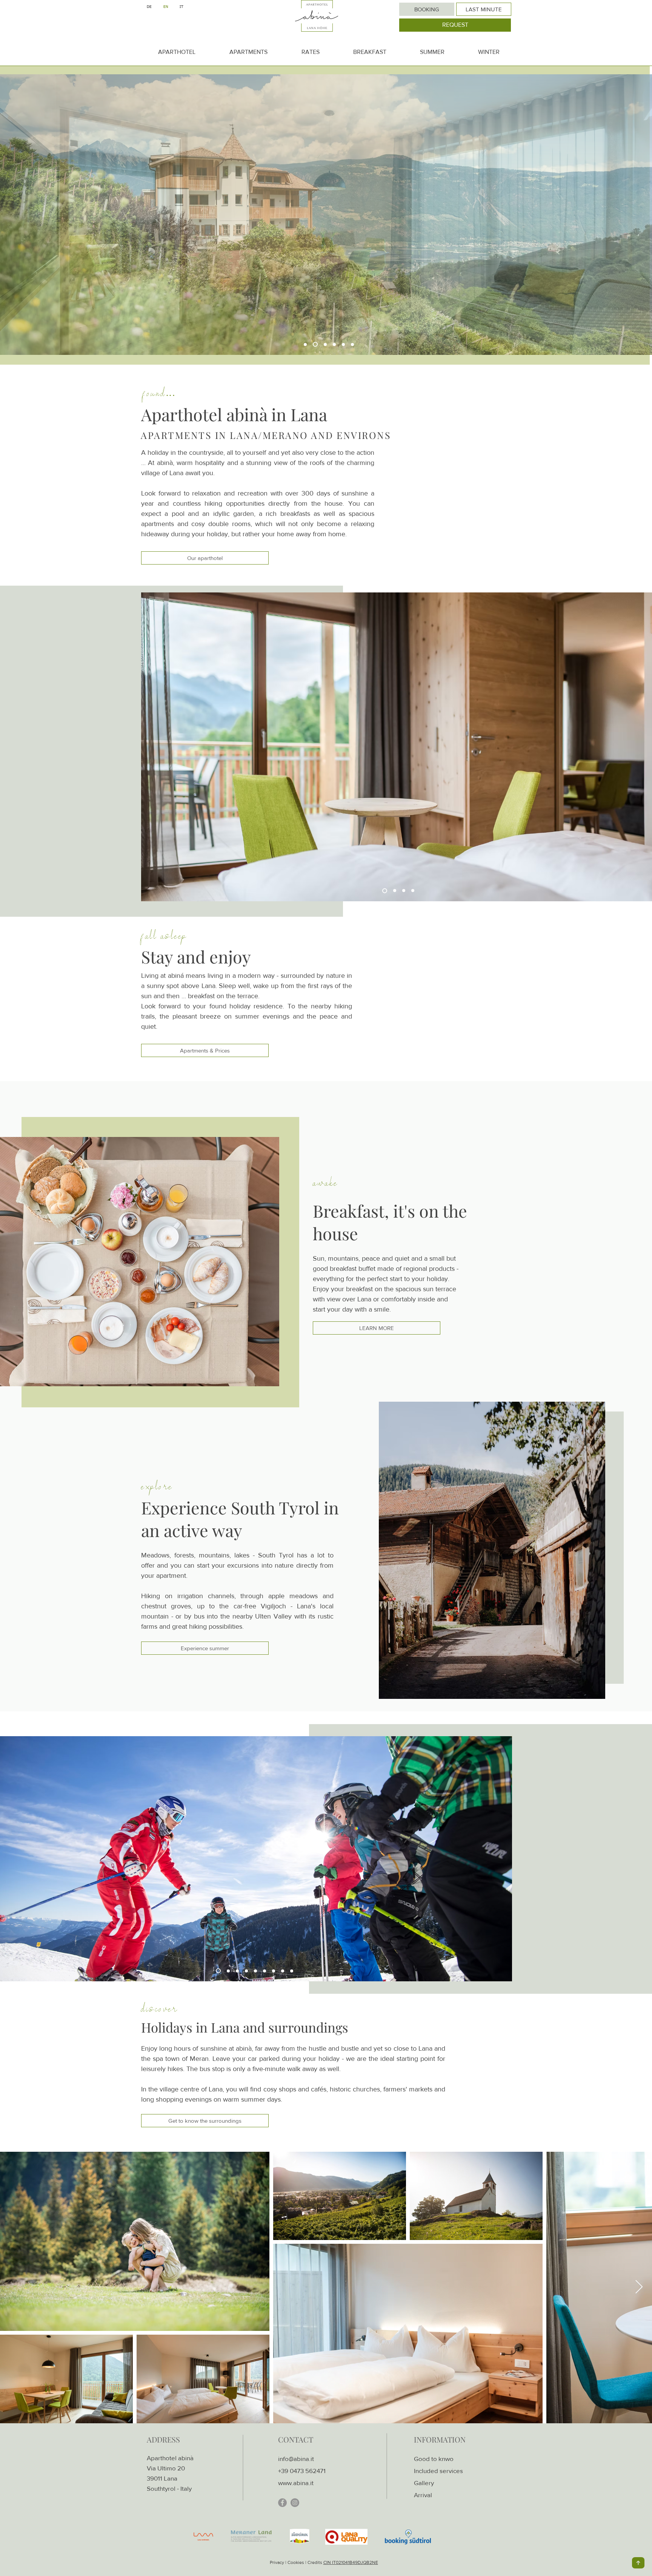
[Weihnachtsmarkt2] (217, 1971)
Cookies (296, 2562)
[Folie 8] (292, 1971)
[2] (393, 891)
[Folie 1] (255, 1971)
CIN (328, 2562)
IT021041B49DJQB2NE (355, 2562)
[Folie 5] (264, 1971)
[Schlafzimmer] (343, 344)
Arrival (423, 2495)
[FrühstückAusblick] (334, 344)
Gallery (424, 2483)
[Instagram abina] (295, 2503)
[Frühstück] (352, 344)
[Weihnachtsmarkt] (226, 1971)
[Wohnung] (324, 344)
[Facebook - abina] (282, 2503)
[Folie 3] (246, 1971)
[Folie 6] (274, 1971)
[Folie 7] (283, 1971)
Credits (315, 2562)
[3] (413, 891)
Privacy (277, 2562)
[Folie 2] (236, 1971)
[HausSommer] (305, 344)
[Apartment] (314, 344)
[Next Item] (639, 2287)
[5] (384, 891)
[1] (403, 891)
